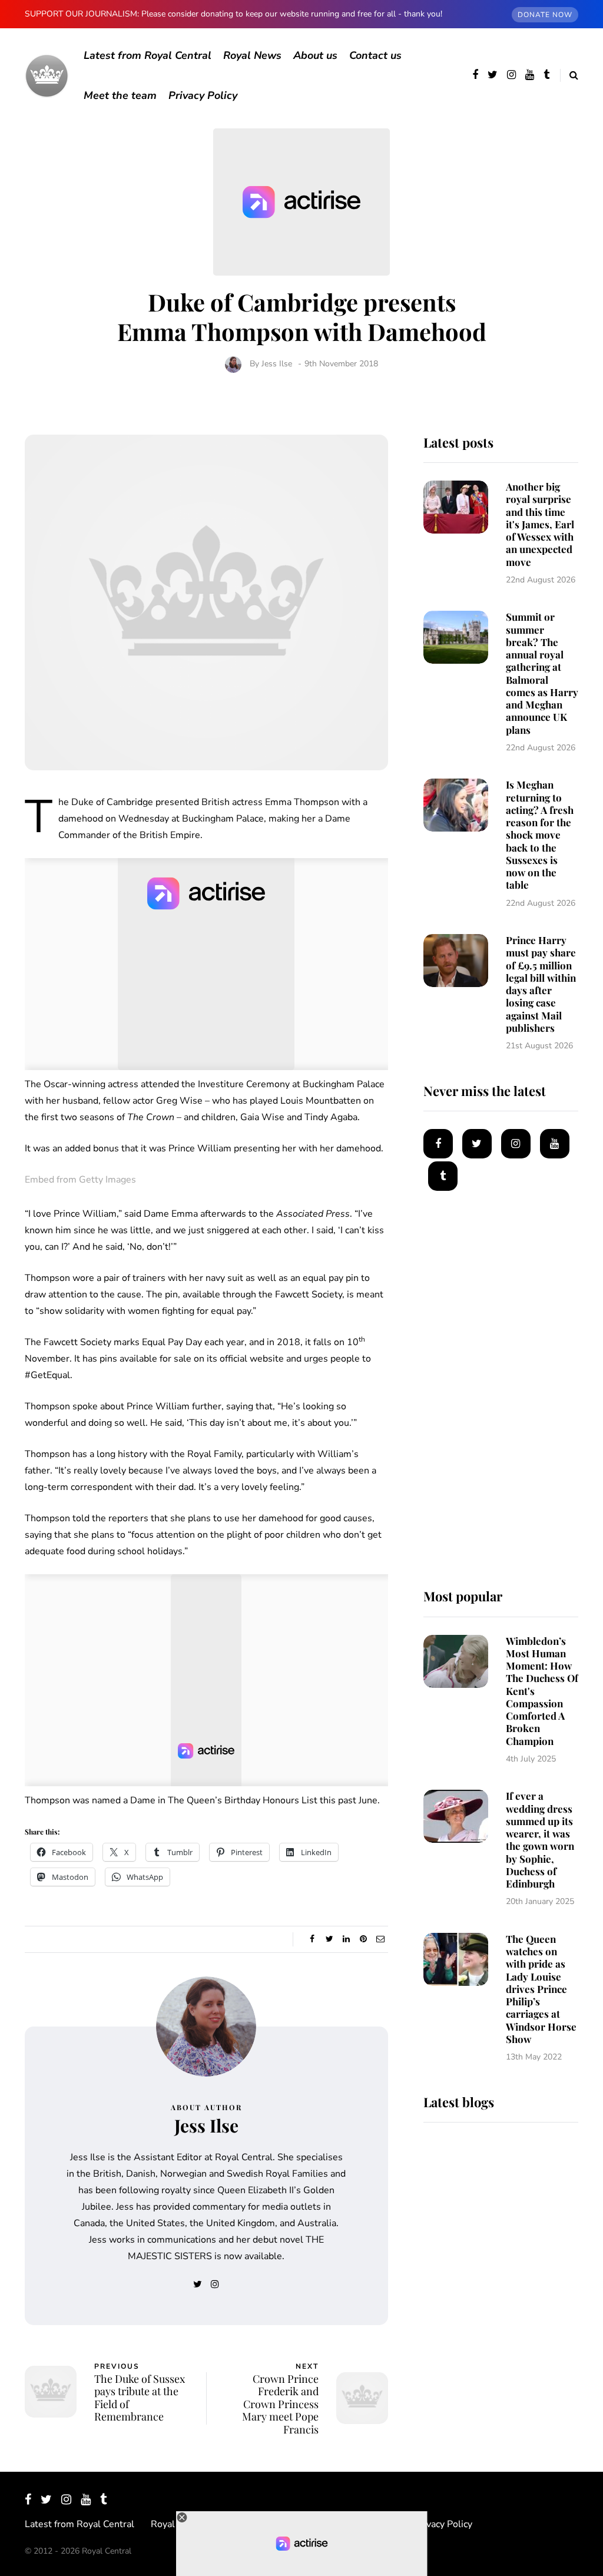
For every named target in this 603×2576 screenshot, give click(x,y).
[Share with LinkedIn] (347, 1939)
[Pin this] (364, 1939)
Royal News (252, 55)
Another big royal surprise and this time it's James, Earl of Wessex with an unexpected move (540, 524)
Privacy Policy (203, 95)
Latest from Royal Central (148, 55)
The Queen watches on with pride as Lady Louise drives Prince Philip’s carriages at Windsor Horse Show (541, 1989)
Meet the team (120, 95)
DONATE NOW (545, 15)
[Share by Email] (381, 1939)
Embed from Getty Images (80, 1180)
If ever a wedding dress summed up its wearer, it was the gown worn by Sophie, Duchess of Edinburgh (540, 1840)
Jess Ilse (277, 364)
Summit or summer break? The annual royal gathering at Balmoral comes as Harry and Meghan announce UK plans (542, 673)
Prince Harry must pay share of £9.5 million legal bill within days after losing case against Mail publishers (541, 984)
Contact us (375, 55)
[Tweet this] (329, 1939)
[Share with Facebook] (312, 1939)
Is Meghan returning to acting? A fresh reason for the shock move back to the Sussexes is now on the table (540, 835)
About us (315, 55)
